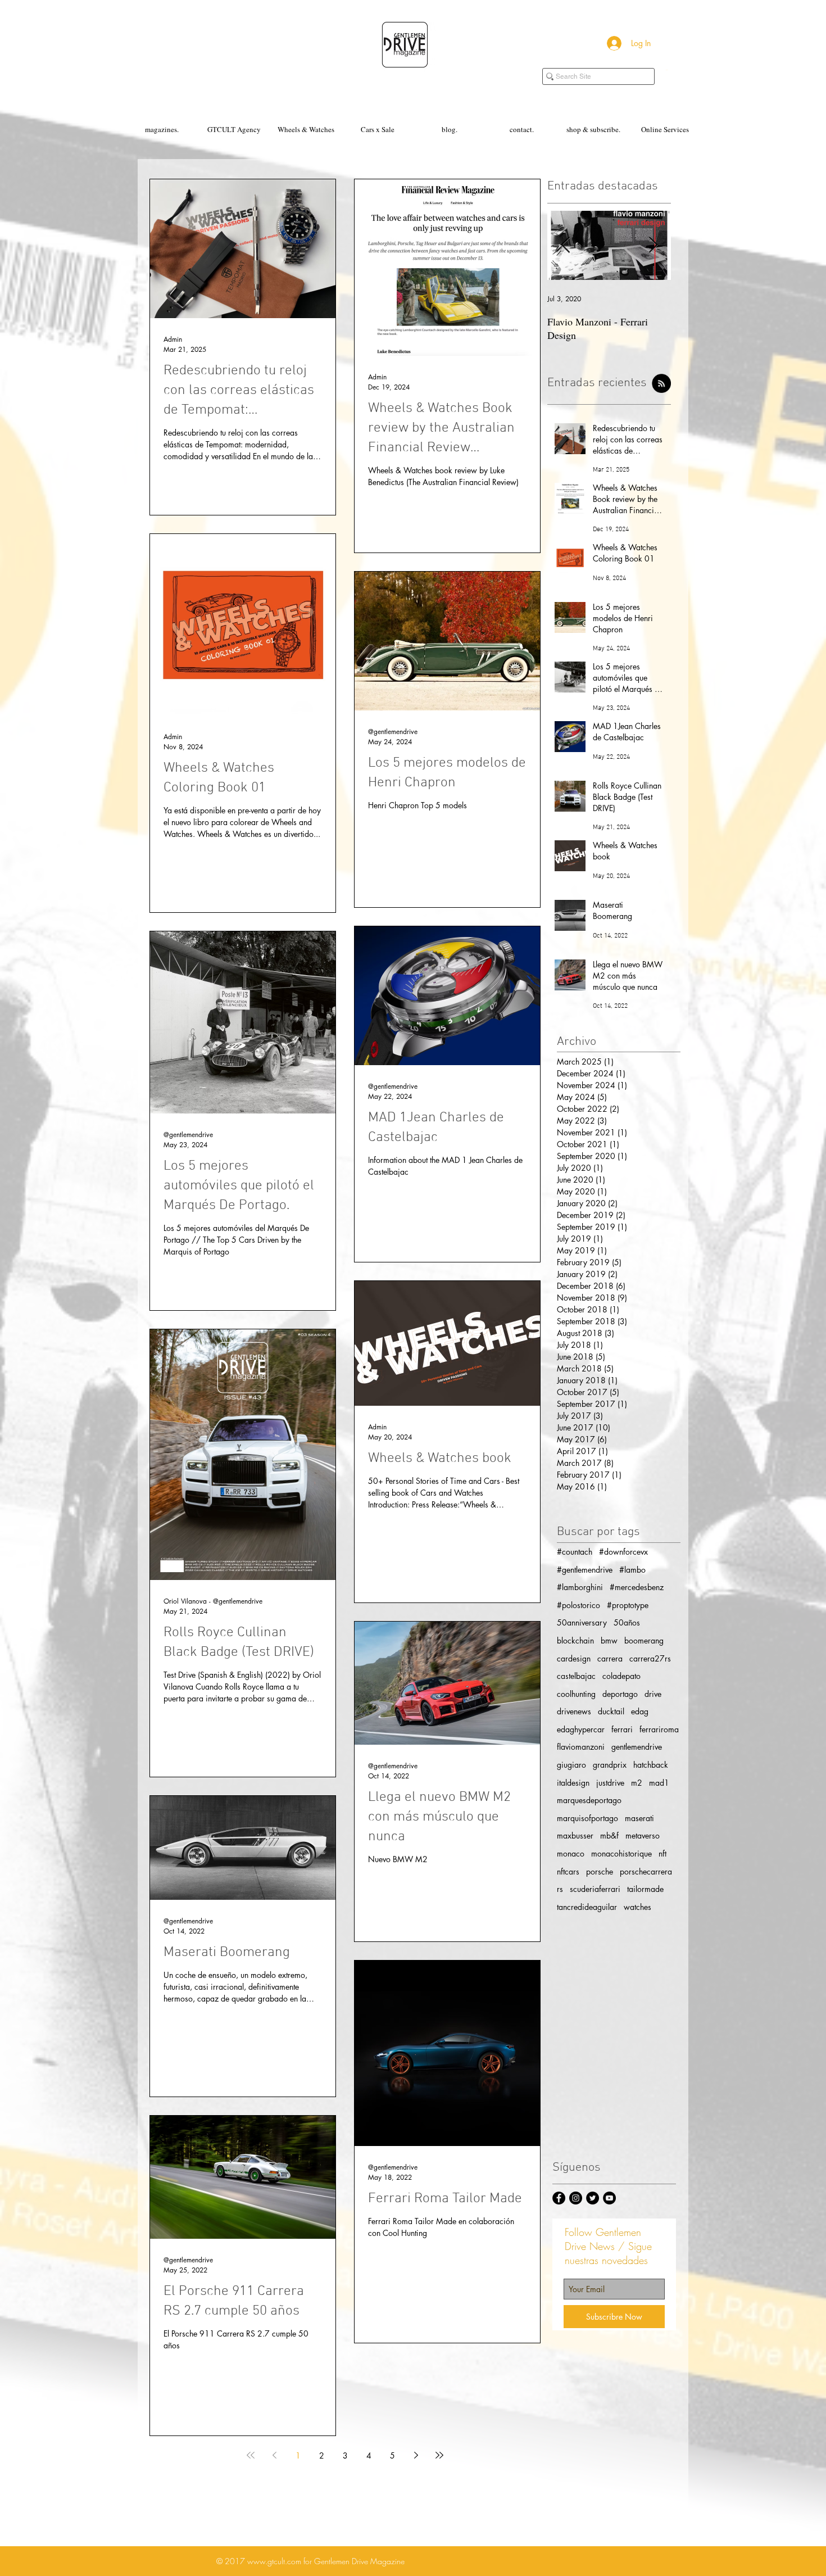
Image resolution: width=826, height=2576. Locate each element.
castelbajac (576, 1676)
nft (662, 1853)
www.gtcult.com (274, 2561)
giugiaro (571, 1765)
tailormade (645, 1889)
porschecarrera (646, 1871)
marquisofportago (587, 1818)
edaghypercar (581, 1729)
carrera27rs (650, 1658)
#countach (575, 1552)
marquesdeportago (589, 1800)
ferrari (622, 1729)
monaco (571, 1853)
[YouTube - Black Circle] (609, 2198)
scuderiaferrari (595, 1889)
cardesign (574, 1658)
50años (627, 1622)
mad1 (659, 1783)
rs (560, 1889)
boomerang (644, 1640)
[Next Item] (653, 245)
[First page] (251, 2455)
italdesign (573, 1783)
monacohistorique (621, 1853)
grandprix (610, 1765)
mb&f (609, 1835)
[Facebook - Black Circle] (559, 2198)
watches (637, 1907)
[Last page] (439, 2455)
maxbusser (575, 1835)
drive (653, 1694)
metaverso (643, 1835)
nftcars (568, 1871)
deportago (620, 1694)
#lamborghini (580, 1587)
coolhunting (576, 1694)
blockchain (575, 1640)
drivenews (574, 1711)
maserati (639, 1818)
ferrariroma (659, 1729)
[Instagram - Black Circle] (576, 2198)
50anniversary (582, 1622)
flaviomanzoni (581, 1747)
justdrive (610, 1783)
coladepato (621, 1676)
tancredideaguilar (587, 1907)
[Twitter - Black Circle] (593, 2198)
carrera (610, 1658)
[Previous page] (274, 2455)
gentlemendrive (637, 1747)
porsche (600, 1871)
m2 (637, 1783)
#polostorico (578, 1605)
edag (640, 1711)
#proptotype (628, 1605)
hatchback (651, 1765)
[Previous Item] (565, 245)
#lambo (632, 1570)
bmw (609, 1640)
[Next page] (416, 2455)
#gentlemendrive (585, 1570)
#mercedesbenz (637, 1587)
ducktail (611, 1711)
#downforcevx (623, 1552)
